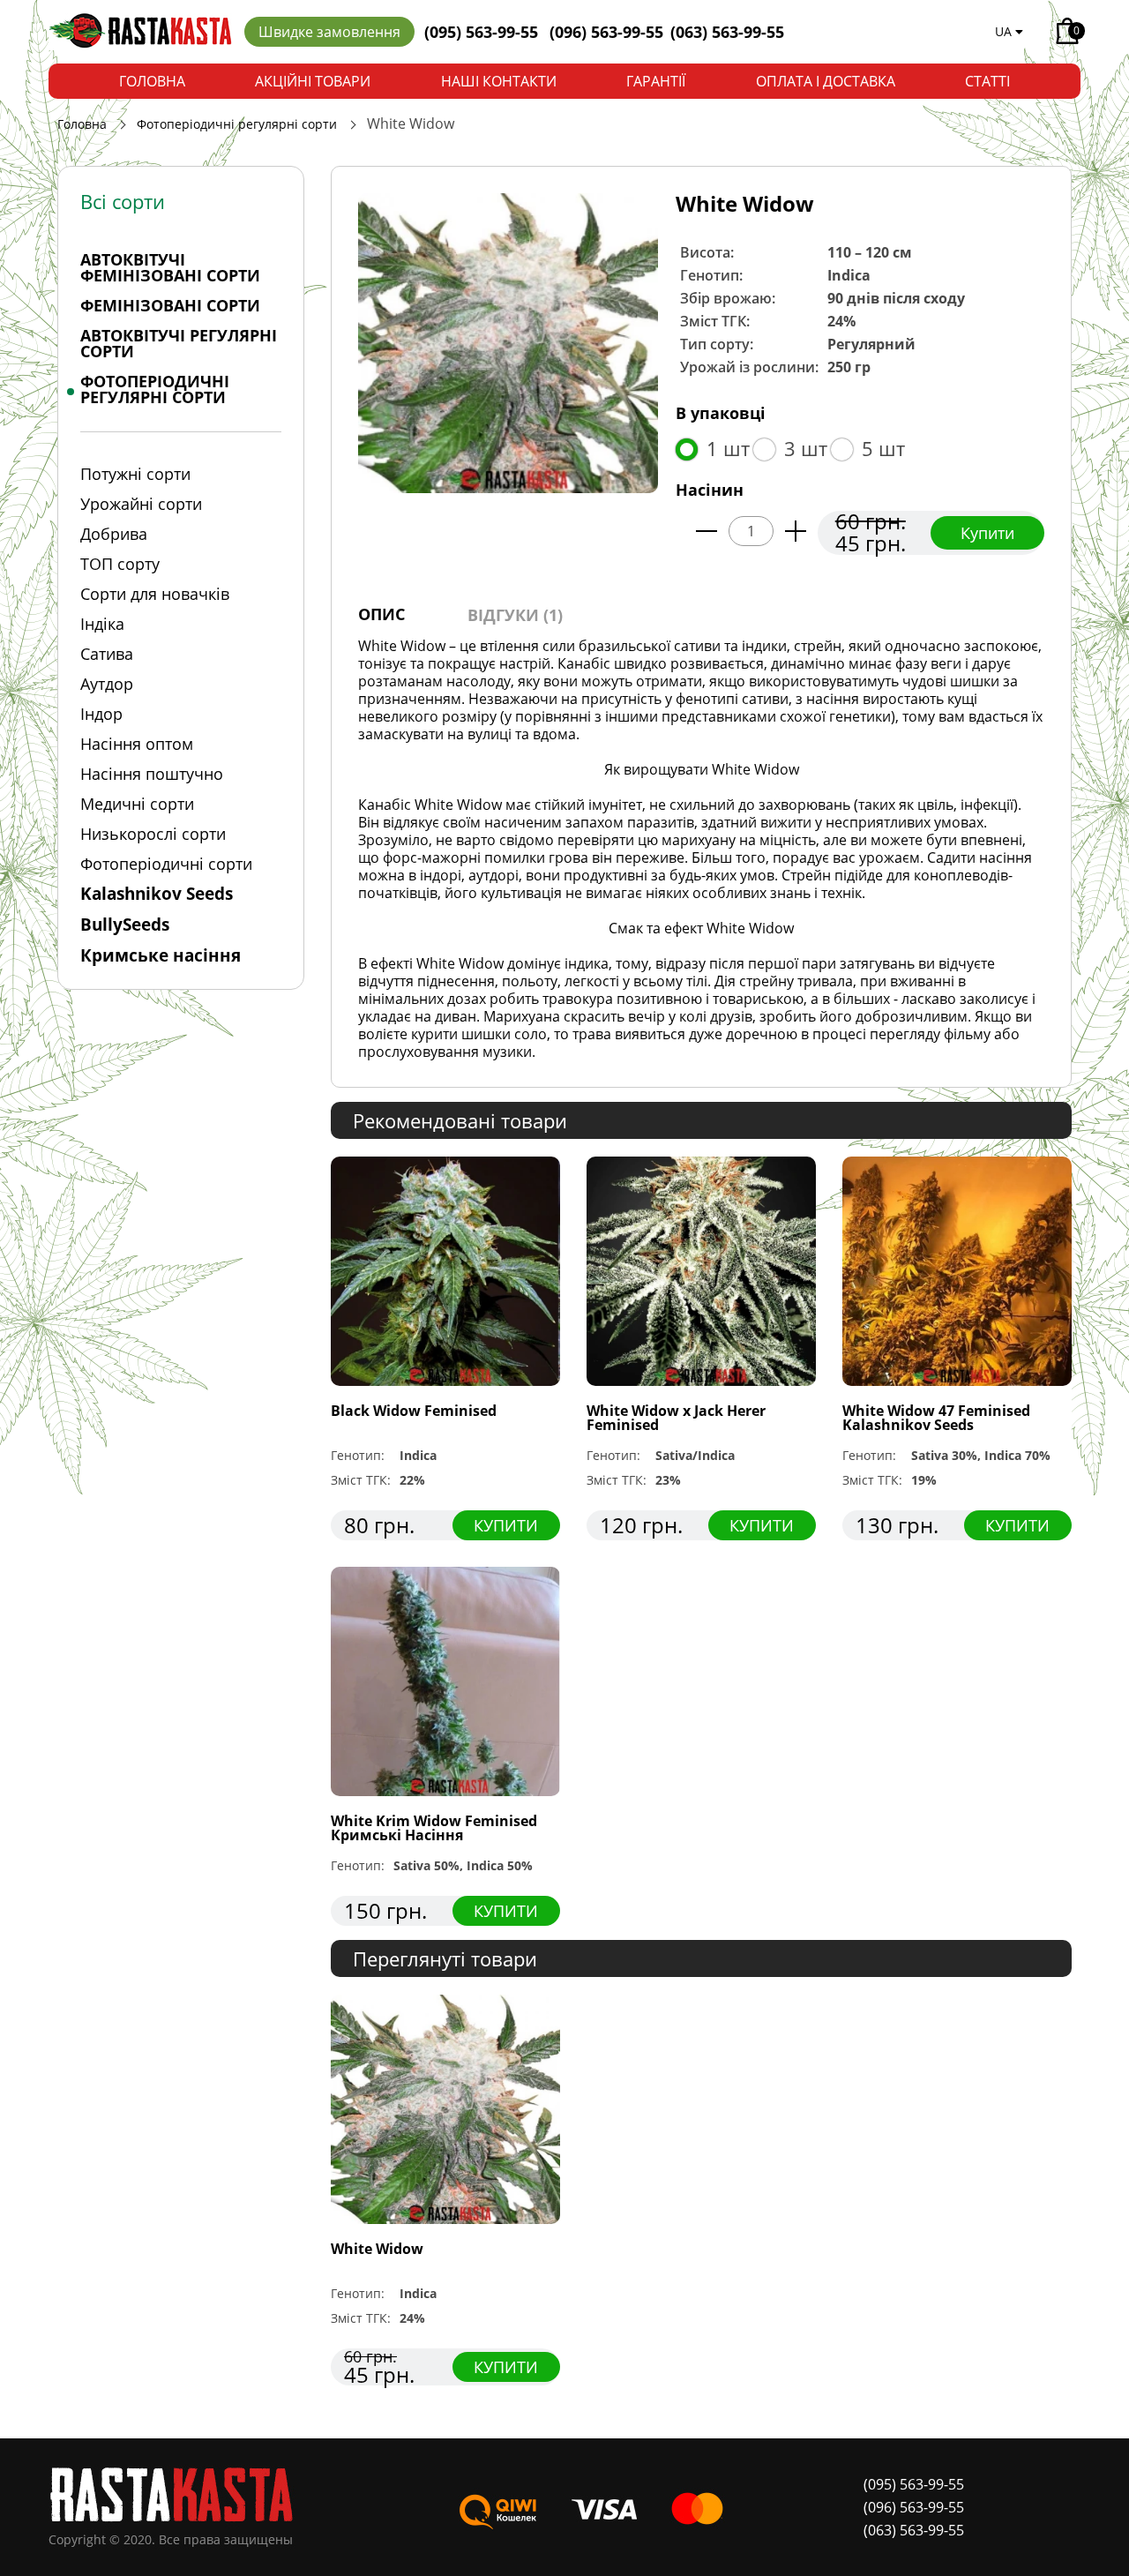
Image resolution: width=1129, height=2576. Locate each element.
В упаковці (721, 413)
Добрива (114, 534)
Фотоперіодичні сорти (166, 864)
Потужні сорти (135, 474)
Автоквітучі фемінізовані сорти (170, 267)
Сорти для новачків (155, 594)
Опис (381, 614)
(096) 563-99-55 (606, 32)
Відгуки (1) (515, 615)
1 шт (728, 448)
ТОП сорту (120, 564)
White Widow (377, 2249)
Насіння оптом (137, 744)
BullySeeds (125, 925)
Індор (101, 714)
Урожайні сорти (141, 504)
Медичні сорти (137, 804)
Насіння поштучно (152, 774)
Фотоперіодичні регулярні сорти (237, 124)
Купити (987, 533)
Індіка (102, 624)
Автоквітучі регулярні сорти (179, 343)
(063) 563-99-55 (727, 32)
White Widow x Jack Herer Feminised (676, 1418)
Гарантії (656, 81)
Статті (987, 81)
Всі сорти (123, 201)
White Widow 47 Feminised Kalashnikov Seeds (936, 1418)
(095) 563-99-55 (483, 32)
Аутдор (107, 684)
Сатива (107, 654)
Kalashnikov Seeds (157, 894)
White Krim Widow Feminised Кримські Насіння (434, 1828)
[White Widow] (508, 341)
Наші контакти (499, 81)
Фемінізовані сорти (170, 305)
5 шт (883, 448)
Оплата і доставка (826, 81)
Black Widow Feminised (414, 1411)
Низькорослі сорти (153, 834)
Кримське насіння (161, 955)
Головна (152, 81)
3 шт (806, 448)
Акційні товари (313, 81)
